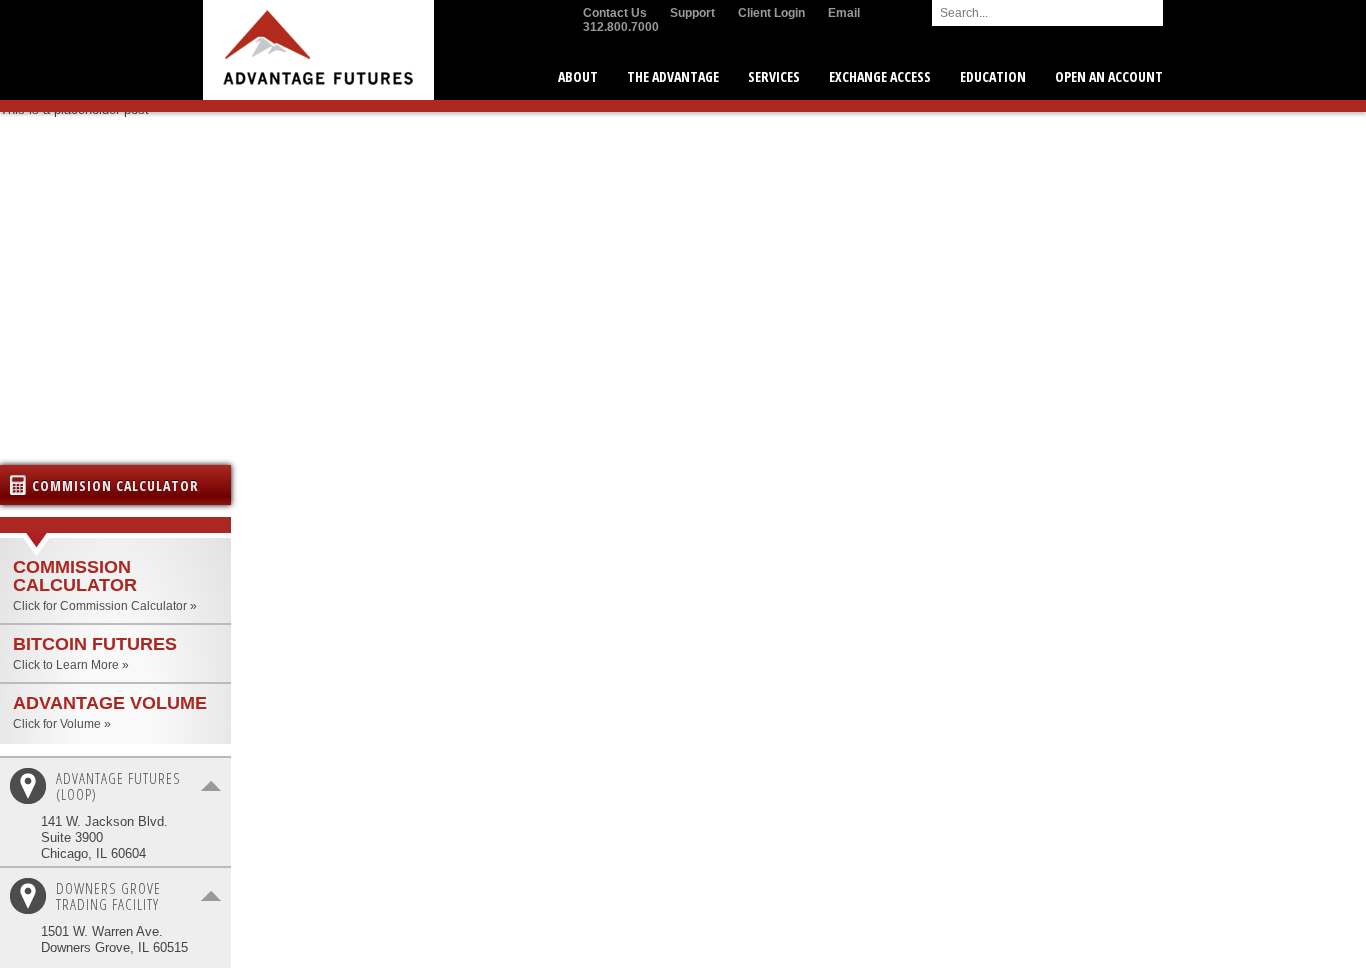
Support (692, 13)
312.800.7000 (621, 27)
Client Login (771, 13)
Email (844, 13)
